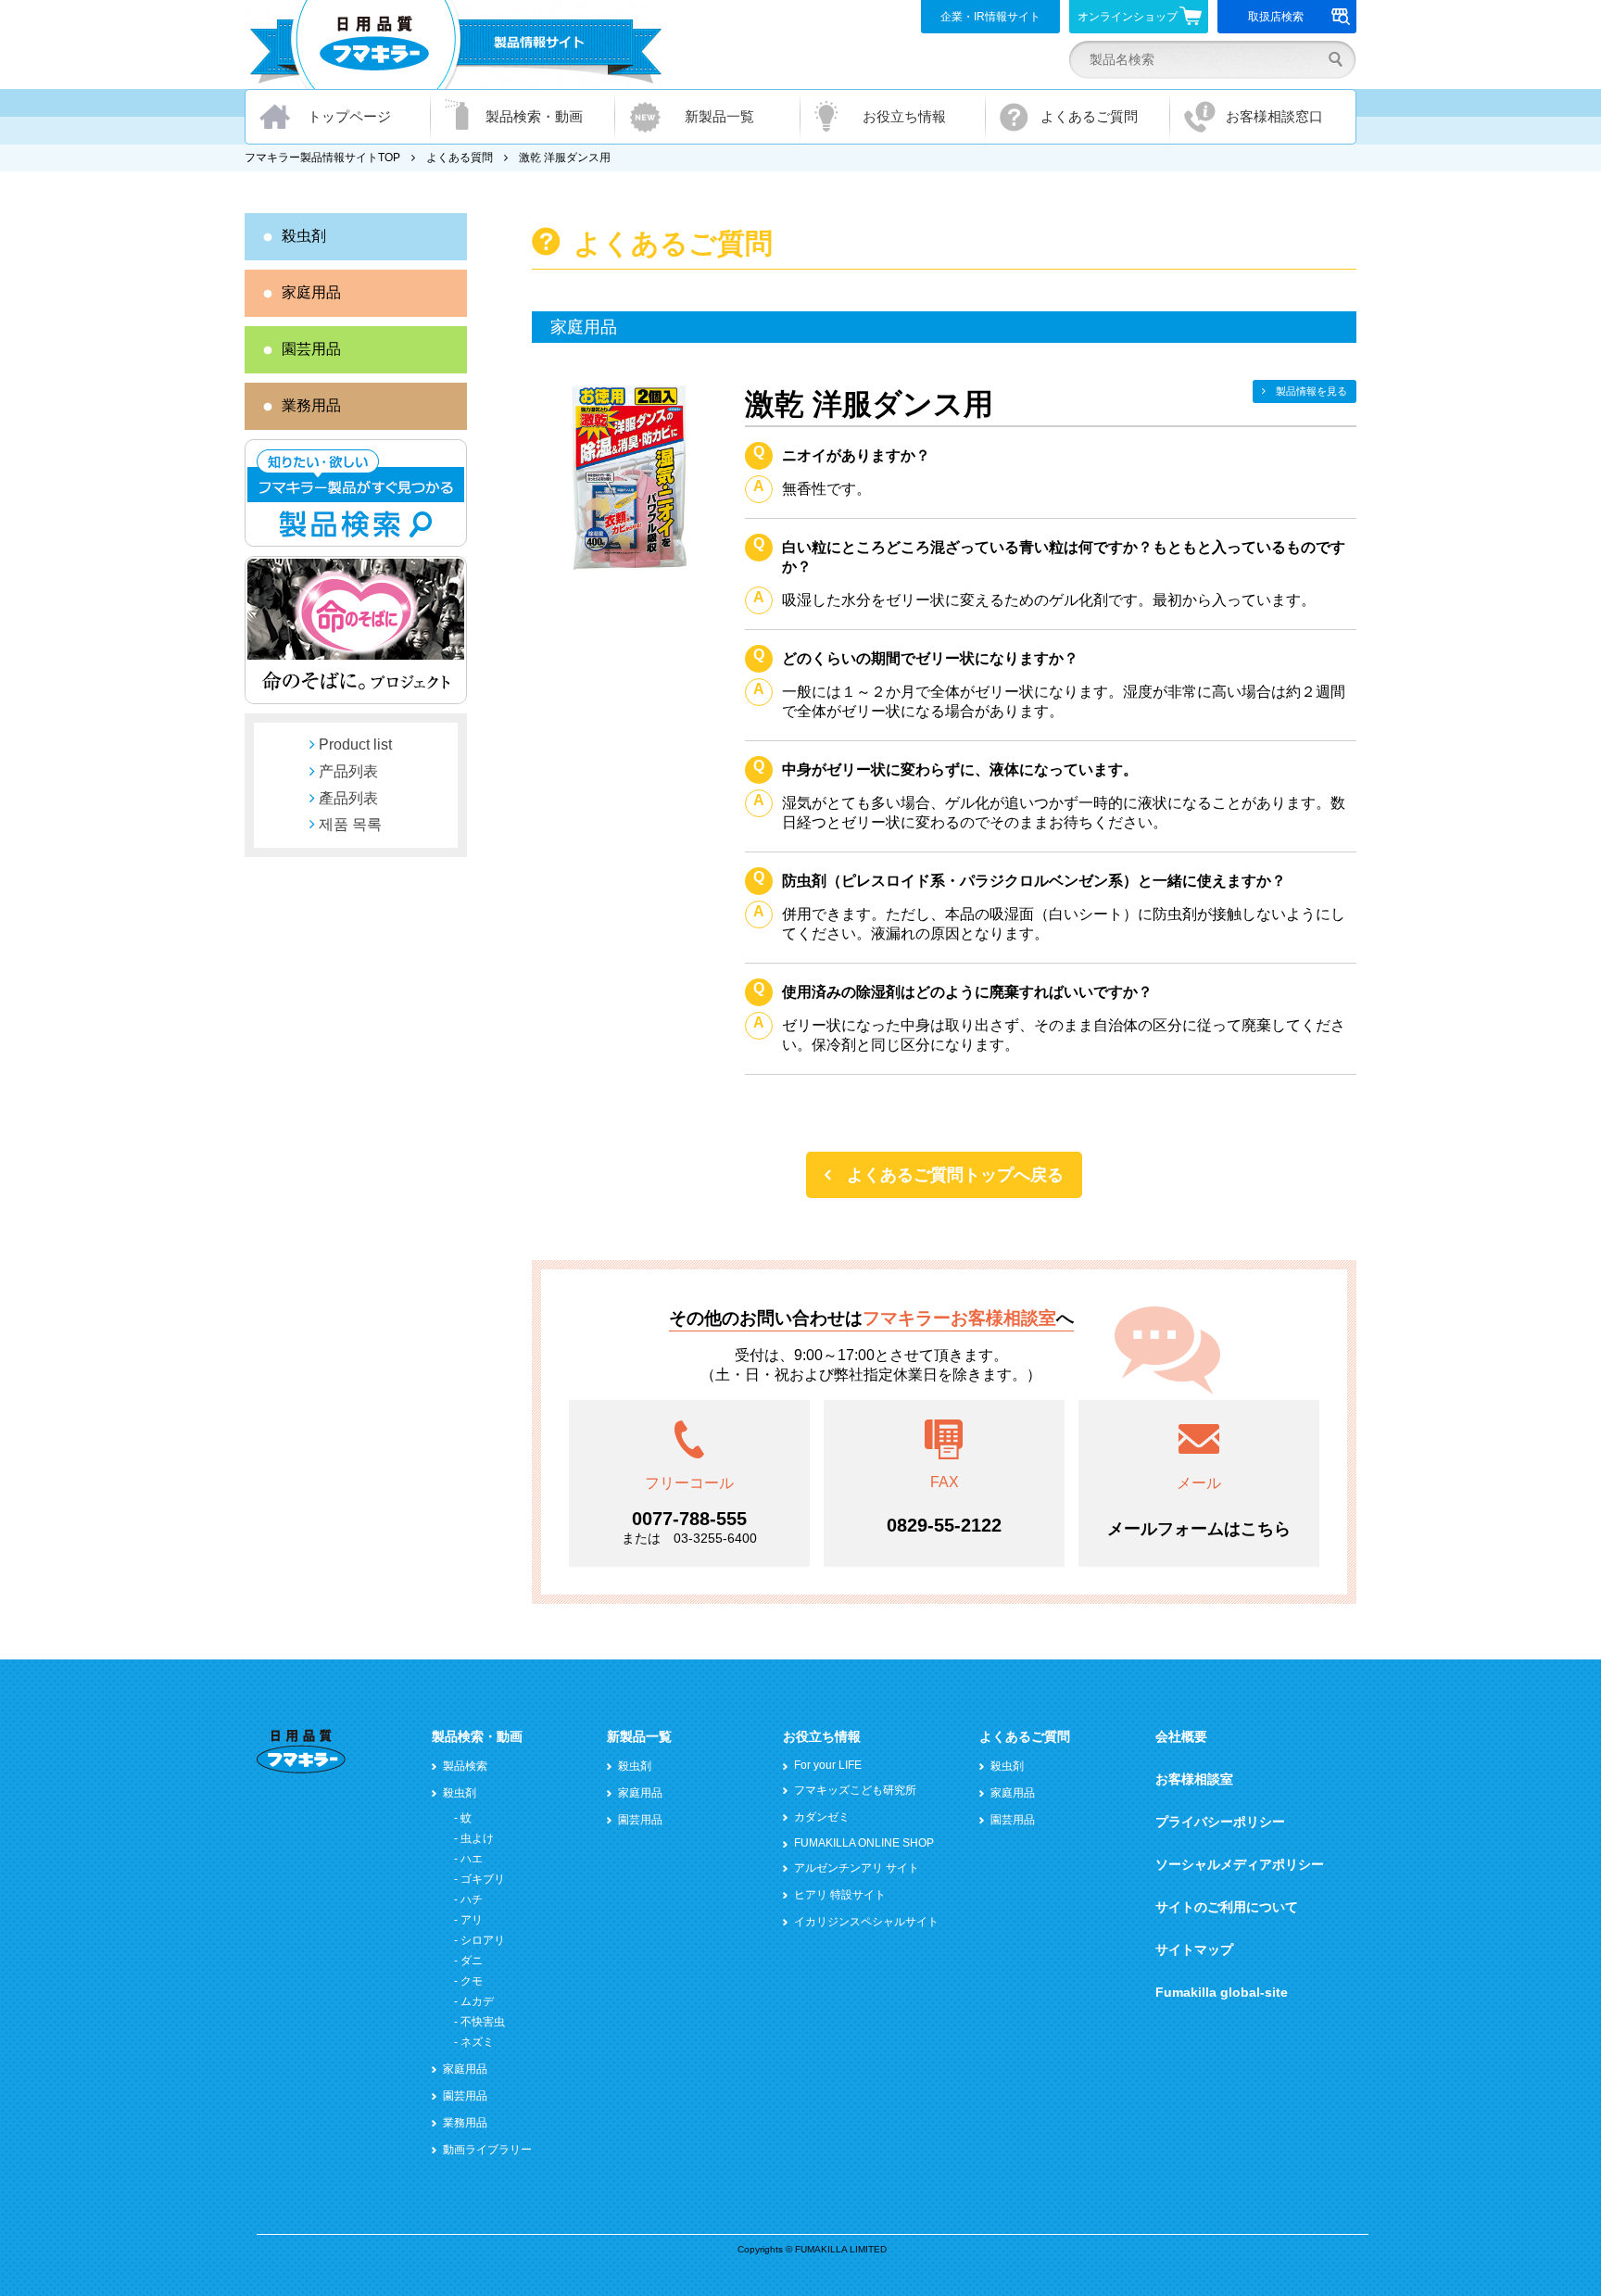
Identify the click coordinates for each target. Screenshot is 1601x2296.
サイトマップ (1194, 1949)
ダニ (472, 1961)
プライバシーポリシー (1220, 1822)
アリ (472, 1920)
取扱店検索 (1276, 17)
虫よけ (477, 1838)
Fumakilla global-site (1222, 1992)
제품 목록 (350, 824)
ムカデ (477, 2001)
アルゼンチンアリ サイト (857, 1868)
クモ (472, 1981)
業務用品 (311, 405)
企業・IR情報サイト (990, 17)
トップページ (349, 116)
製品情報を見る (1311, 391)
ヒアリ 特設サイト (840, 1895)
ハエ (472, 1859)
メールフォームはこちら (1199, 1529)
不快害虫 (483, 2022)
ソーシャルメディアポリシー (1240, 1864)
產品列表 (348, 798)
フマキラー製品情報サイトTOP (322, 158)
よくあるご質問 (1089, 116)
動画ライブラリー (487, 2150)
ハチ (472, 1899)
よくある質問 (460, 158)
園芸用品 (311, 349)
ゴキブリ (483, 1879)
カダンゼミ (822, 1817)
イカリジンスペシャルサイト (866, 1922)
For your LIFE (828, 1765)
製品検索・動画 (534, 116)
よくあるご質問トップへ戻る (955, 1175)
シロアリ (483, 1940)
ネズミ (477, 2042)
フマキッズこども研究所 (855, 1790)
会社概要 (1181, 1736)
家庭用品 (311, 292)
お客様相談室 (1194, 1779)
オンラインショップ (1128, 17)
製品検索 (465, 1766)
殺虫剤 (304, 236)
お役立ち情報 (904, 116)
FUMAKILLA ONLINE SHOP (864, 1843)
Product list (355, 744)
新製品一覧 (719, 116)
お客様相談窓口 (1274, 116)
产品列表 (348, 771)
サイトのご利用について (1227, 1907)
